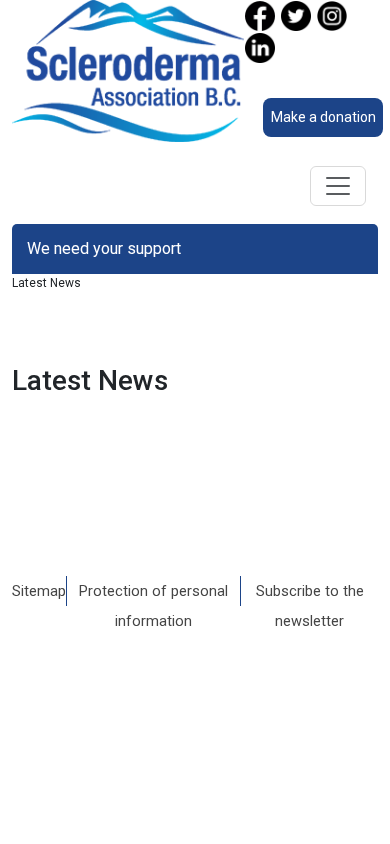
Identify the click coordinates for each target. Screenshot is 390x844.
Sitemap (39, 591)
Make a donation (323, 117)
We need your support (104, 248)
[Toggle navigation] (338, 186)
